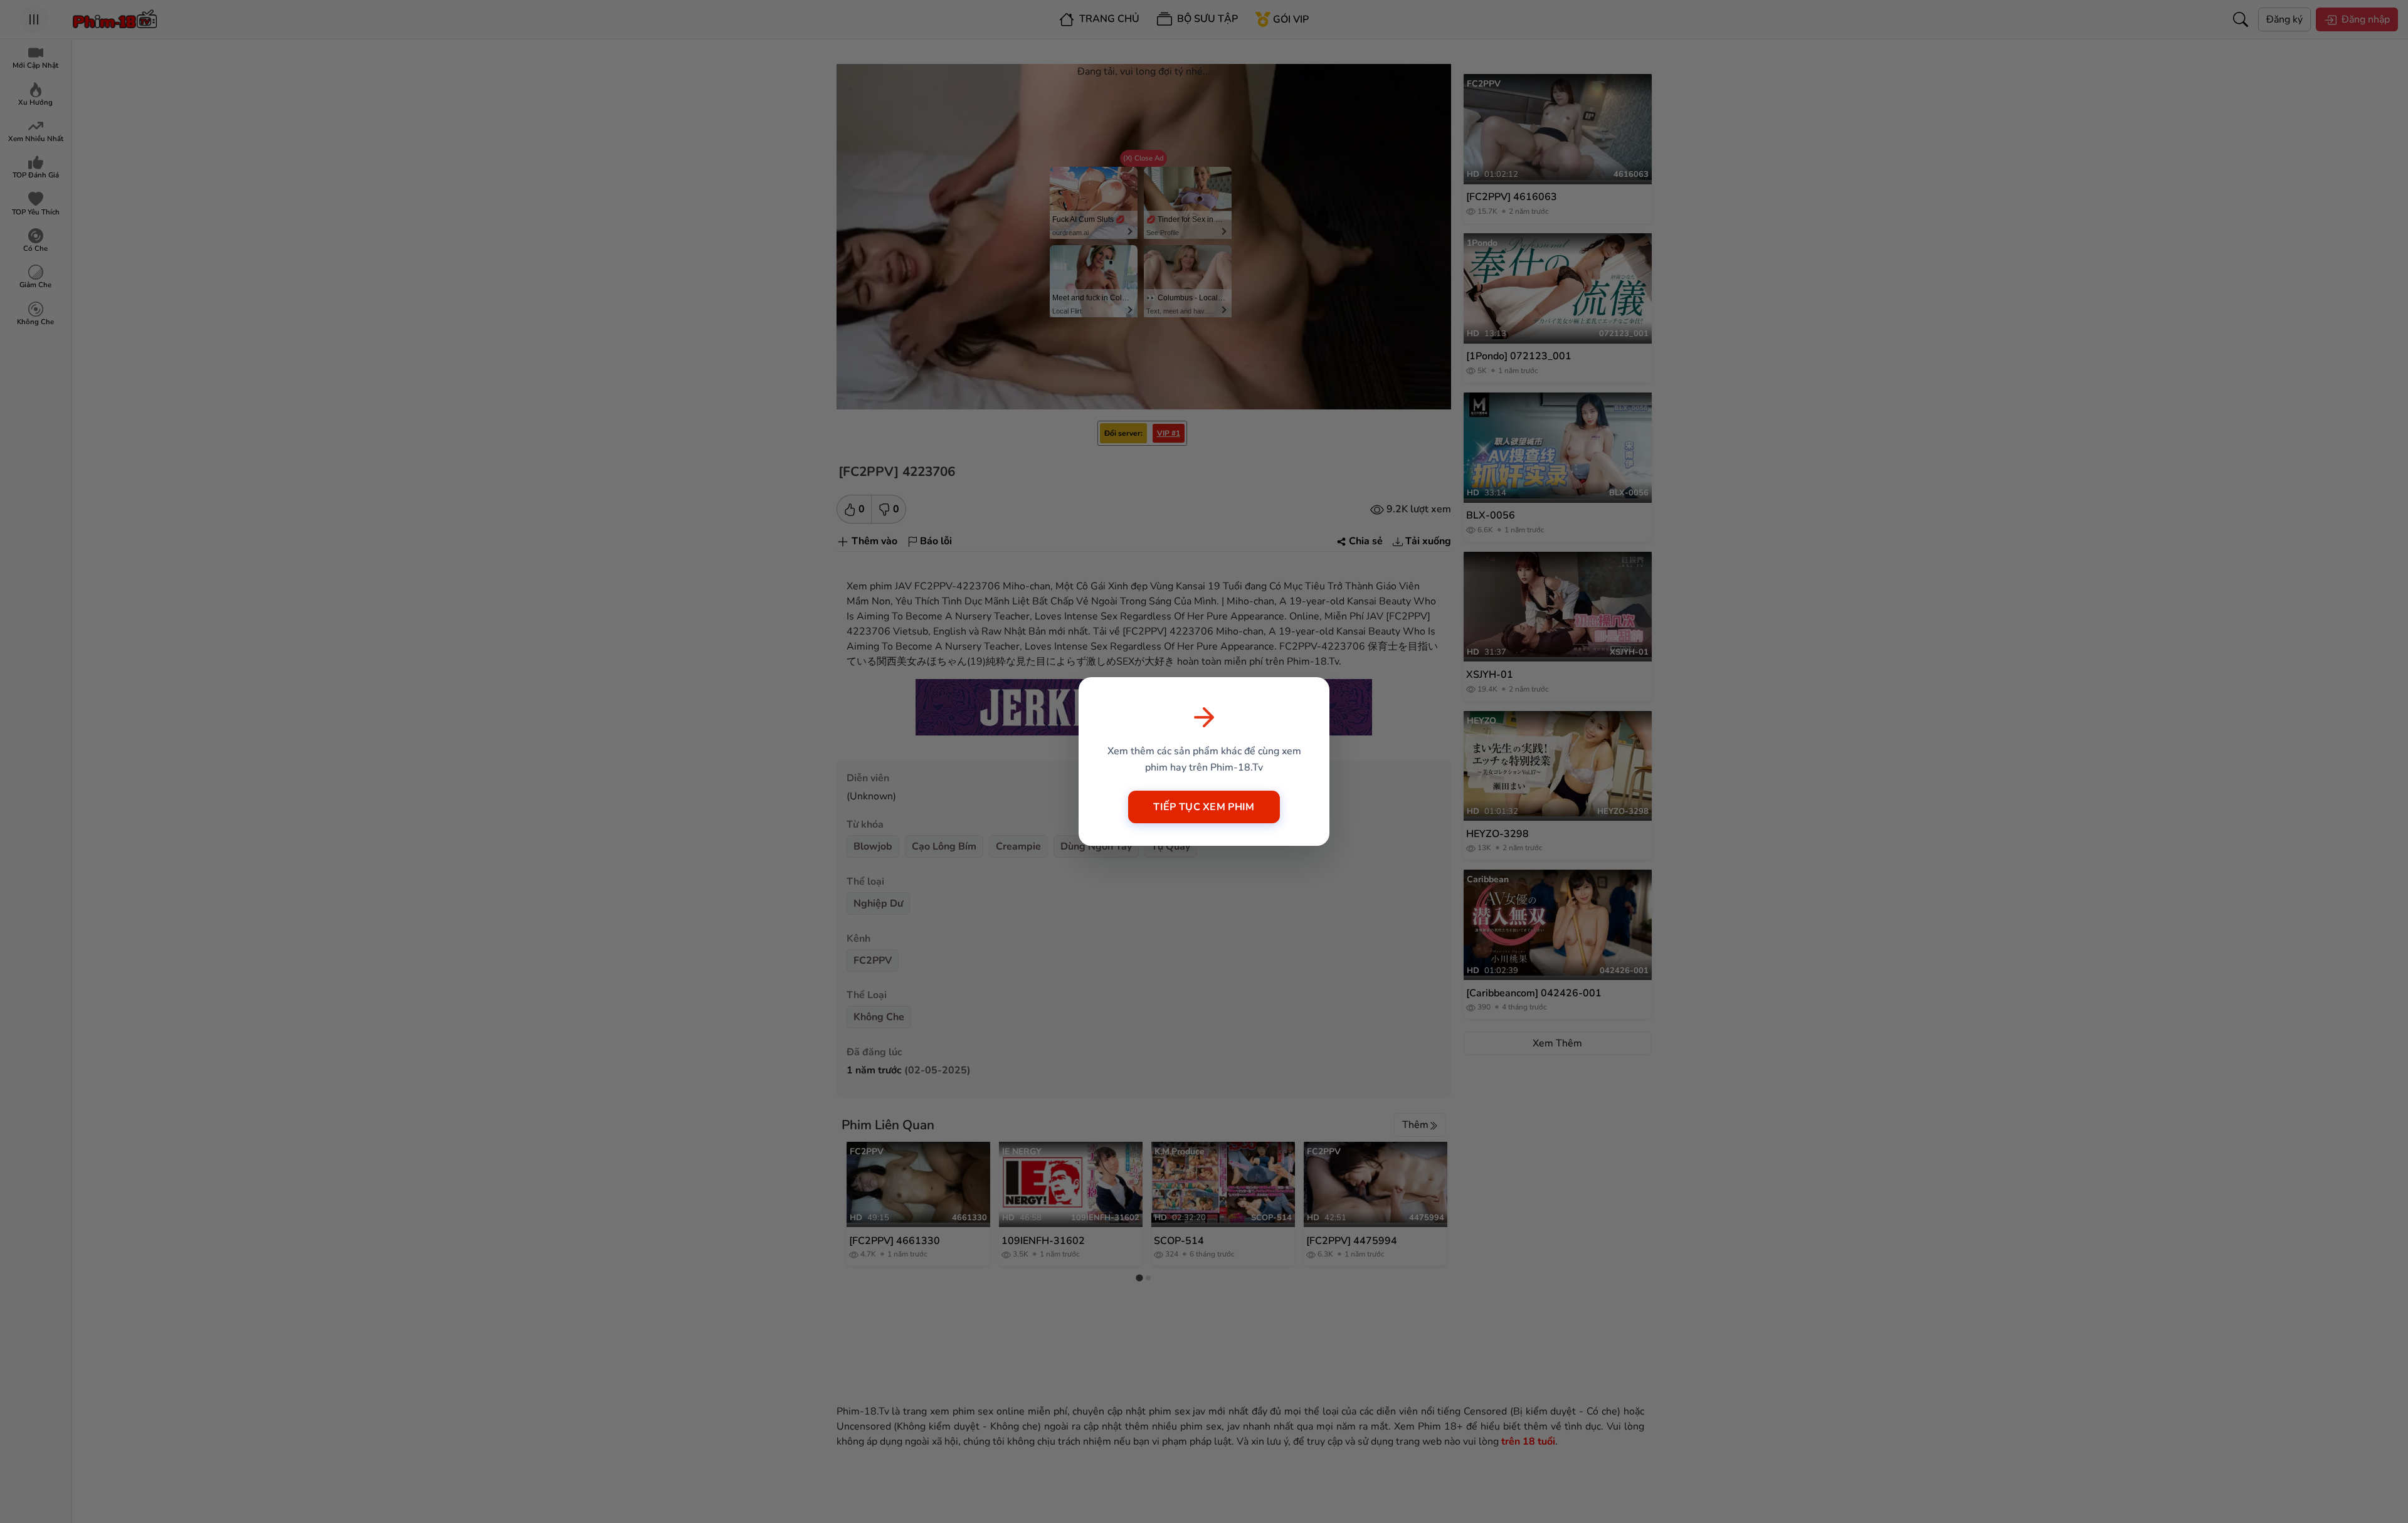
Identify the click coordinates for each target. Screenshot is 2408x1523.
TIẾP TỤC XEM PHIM (1204, 807)
